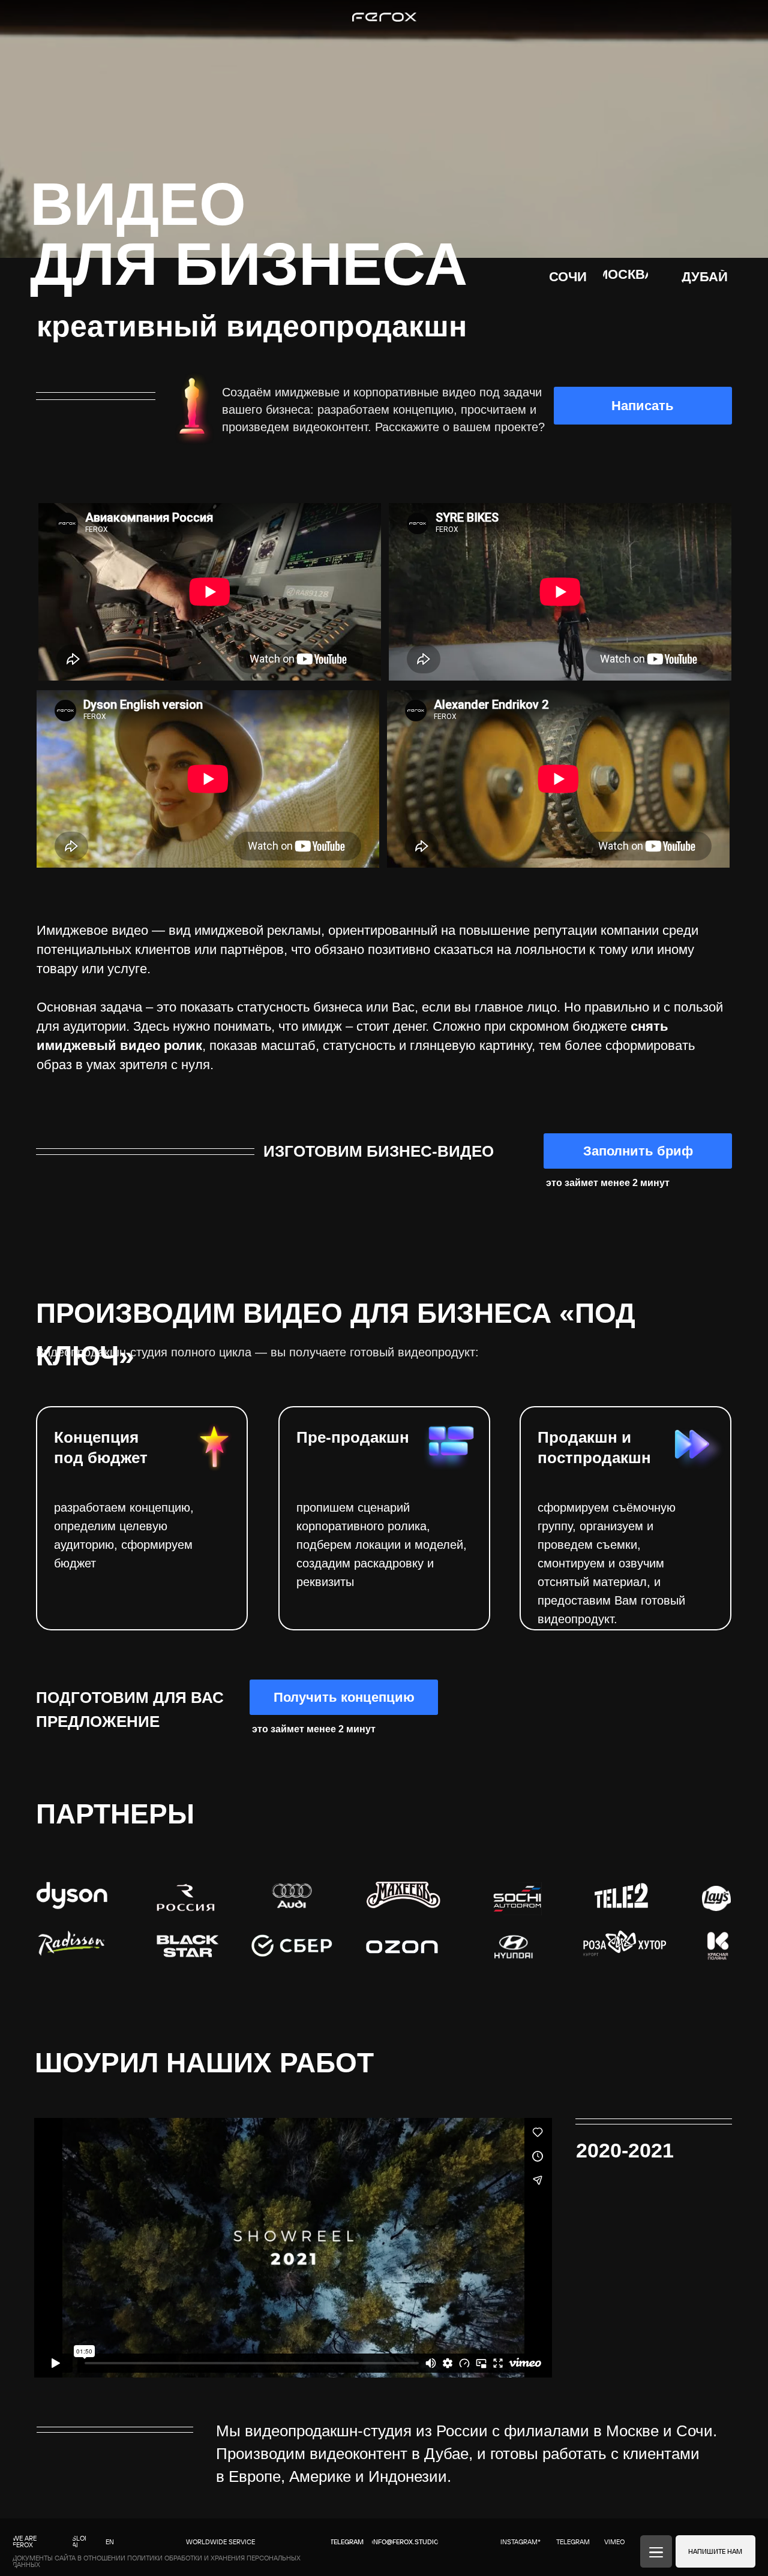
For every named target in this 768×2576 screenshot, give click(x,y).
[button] (344, 1697)
